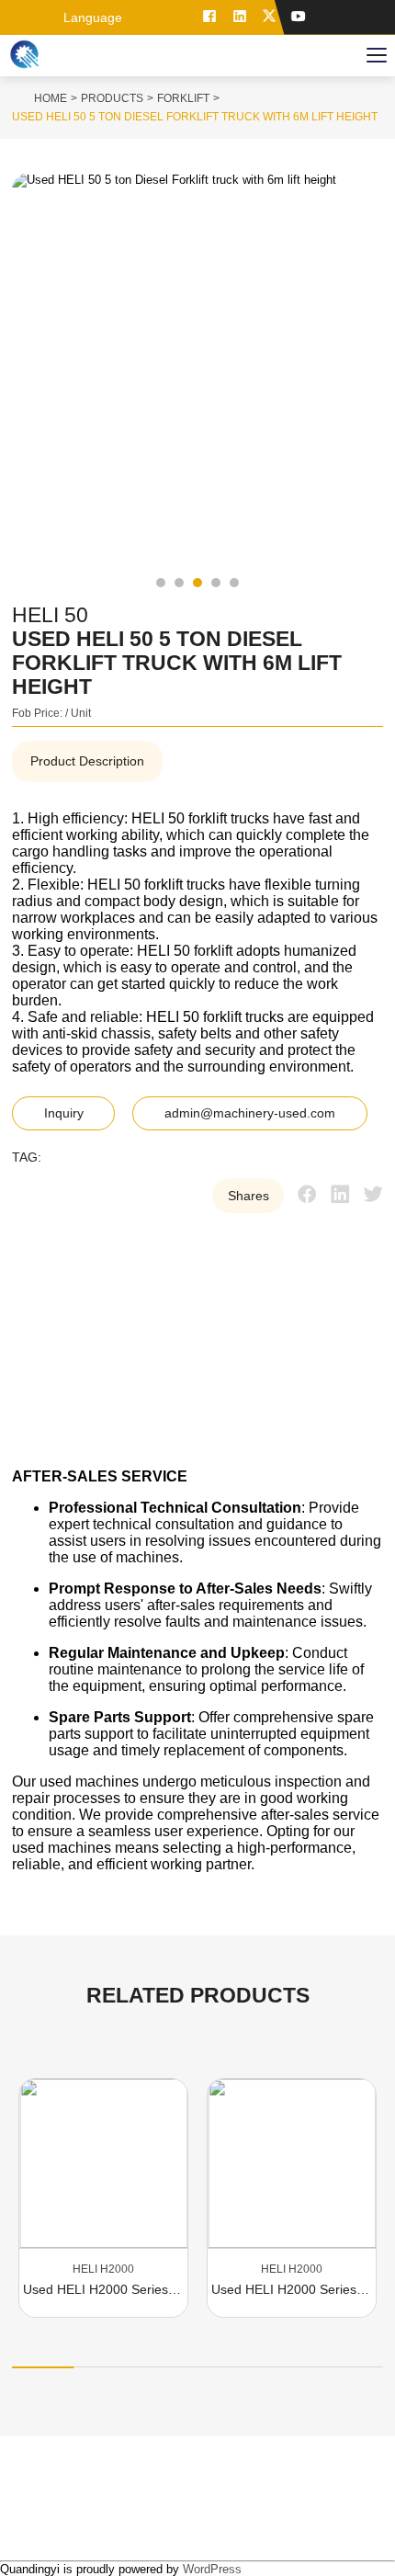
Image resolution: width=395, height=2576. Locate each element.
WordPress (212, 2569)
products (112, 98)
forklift (183, 98)
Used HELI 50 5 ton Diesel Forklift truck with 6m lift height (195, 117)
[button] (161, 583)
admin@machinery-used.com (250, 1113)
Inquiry (64, 1113)
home (51, 98)
